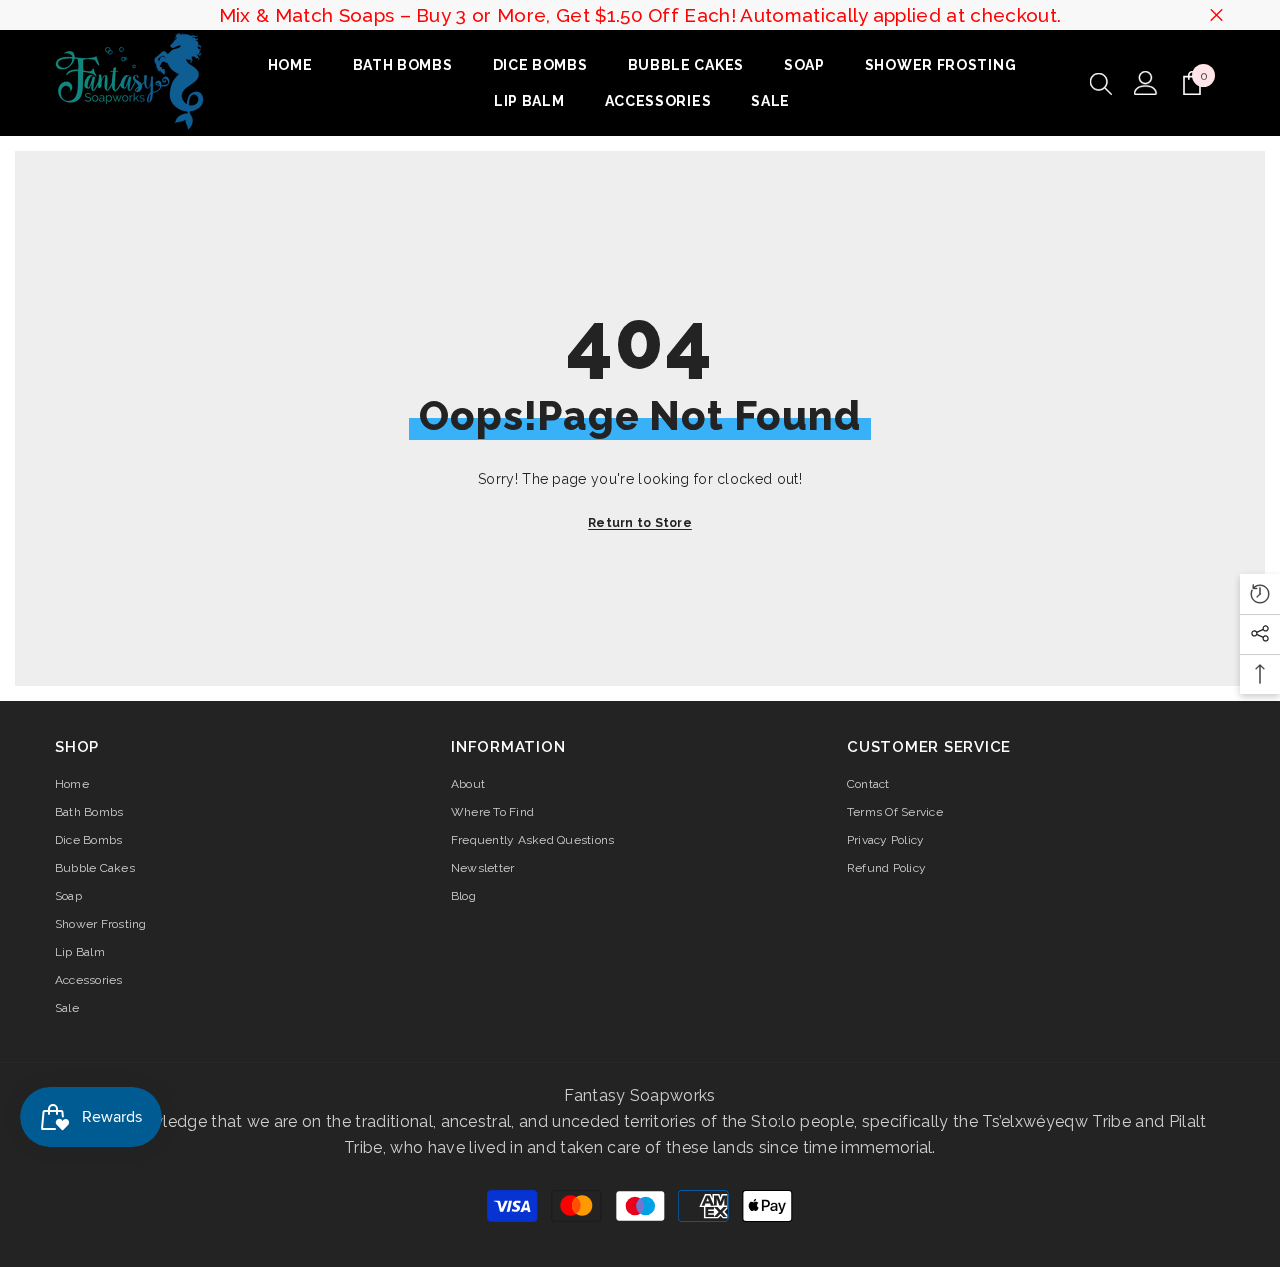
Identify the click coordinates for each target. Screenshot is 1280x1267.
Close (1216, 15)
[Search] (1101, 83)
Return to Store (640, 523)
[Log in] (1146, 83)
